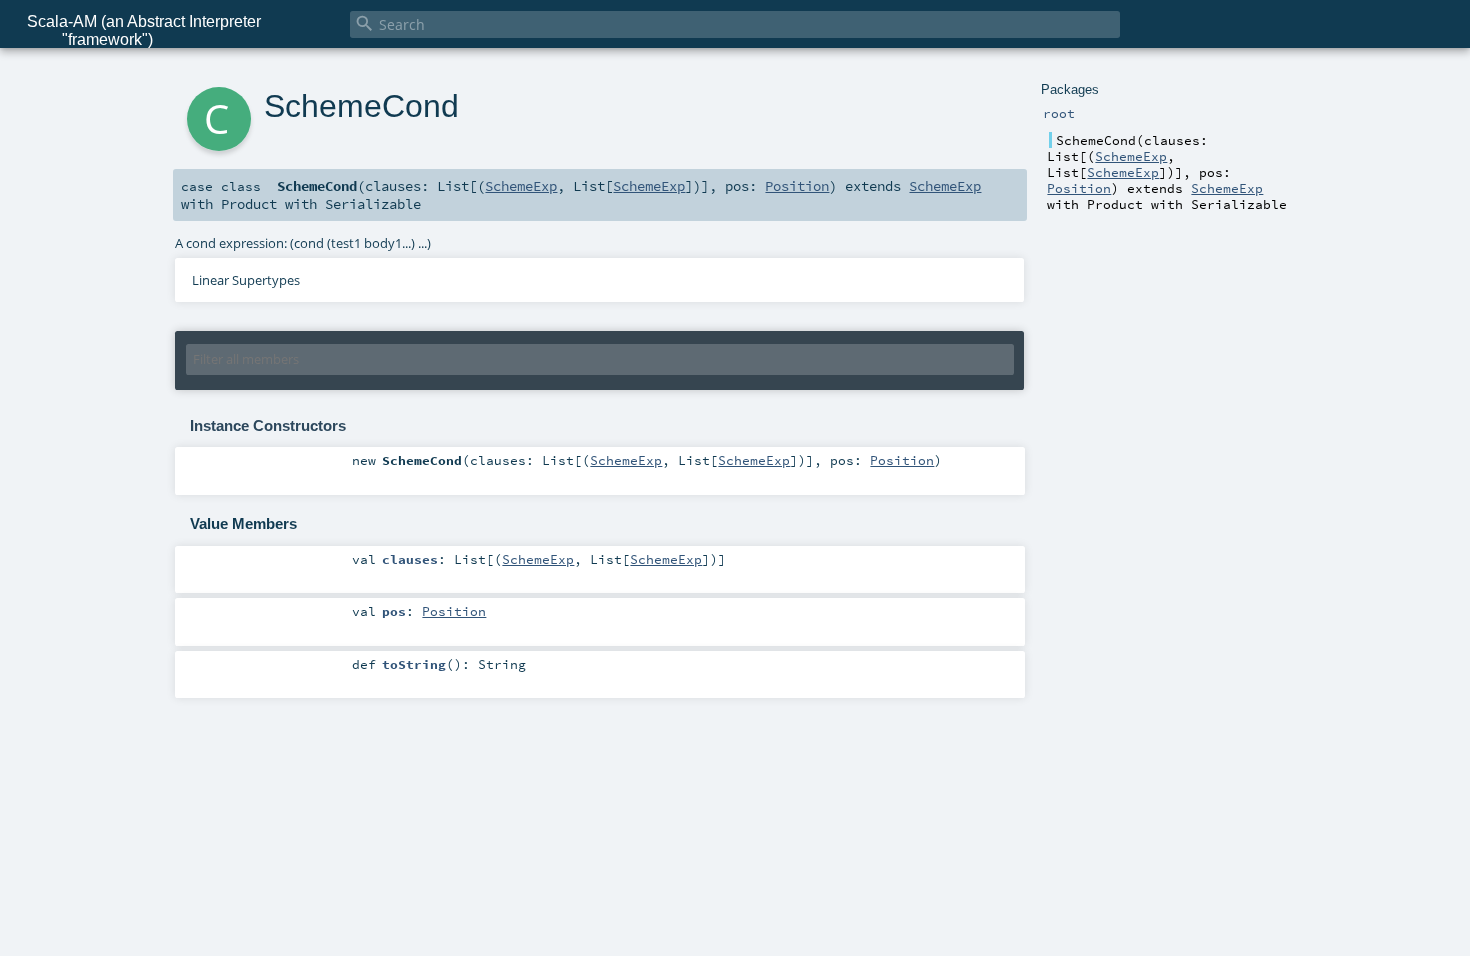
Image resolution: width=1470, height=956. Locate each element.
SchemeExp (1131, 156)
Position (1079, 188)
